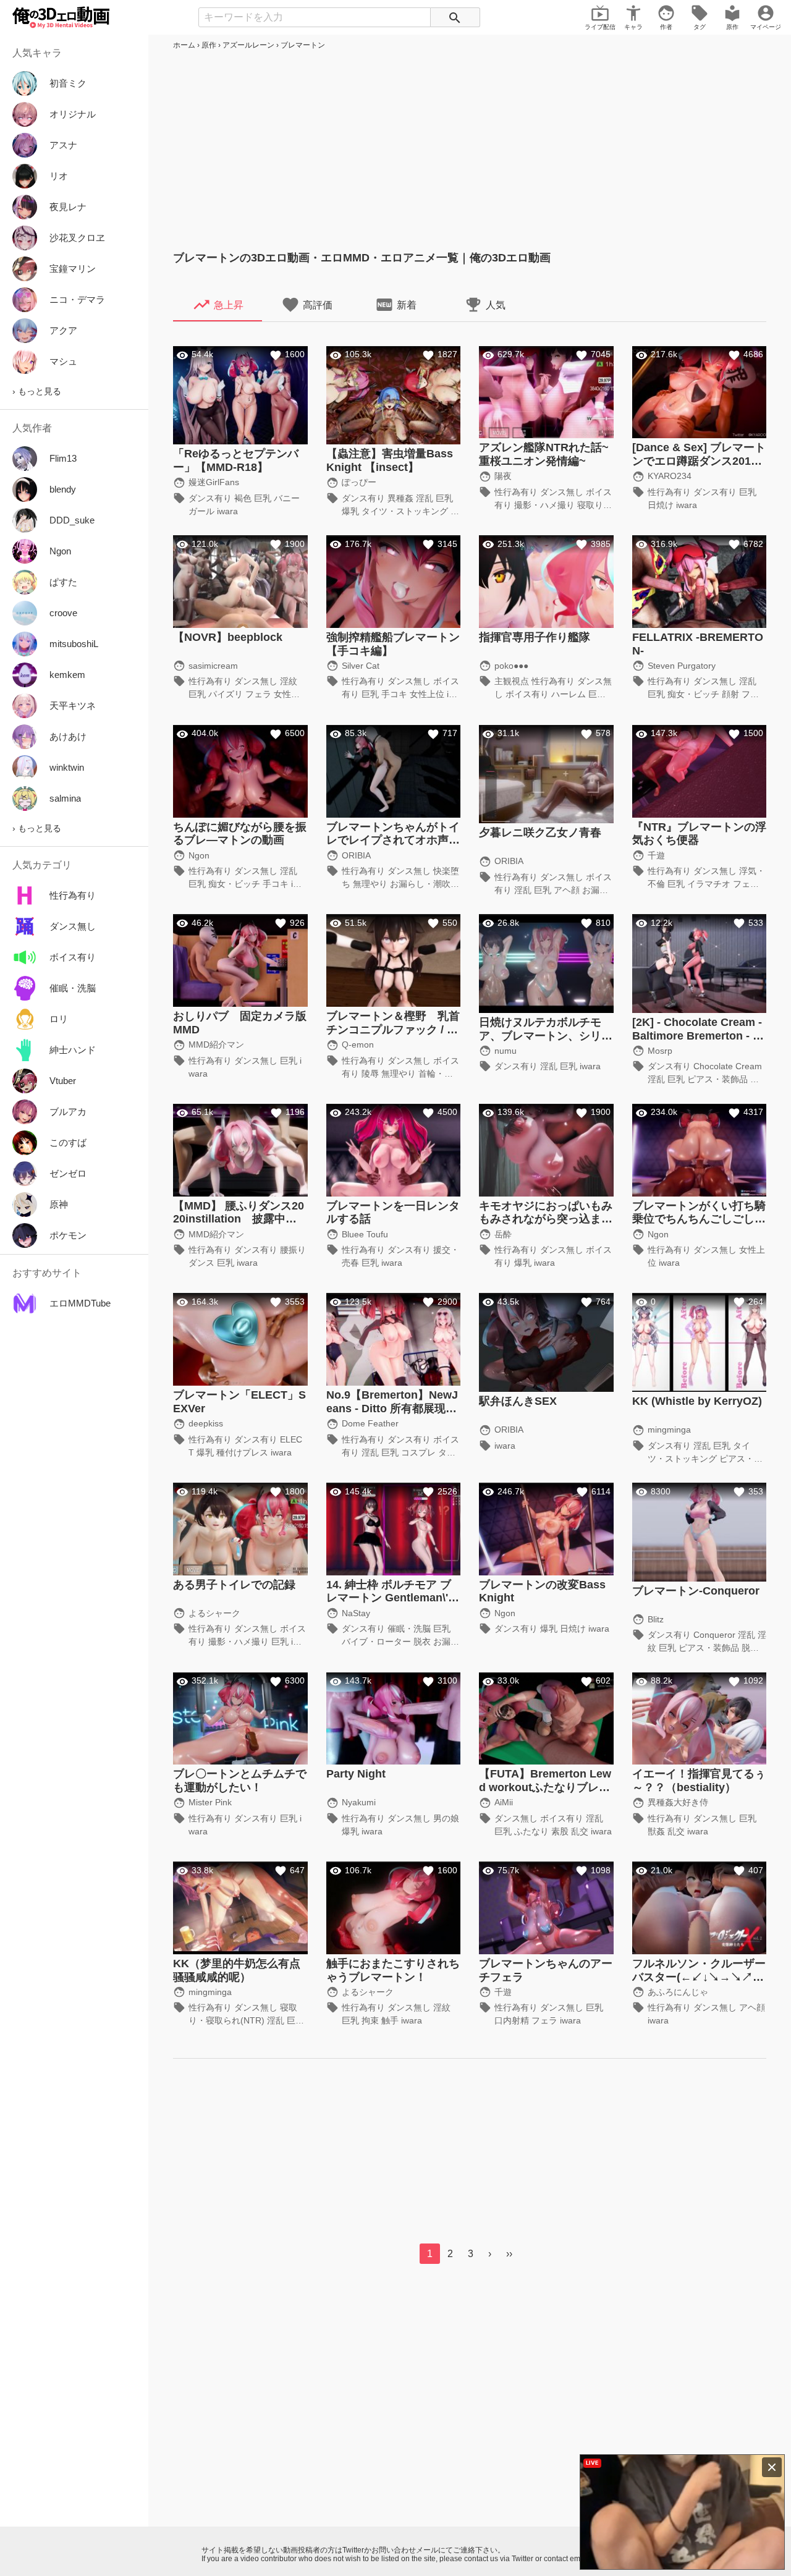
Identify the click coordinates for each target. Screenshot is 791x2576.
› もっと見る (37, 391)
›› (509, 2254)
